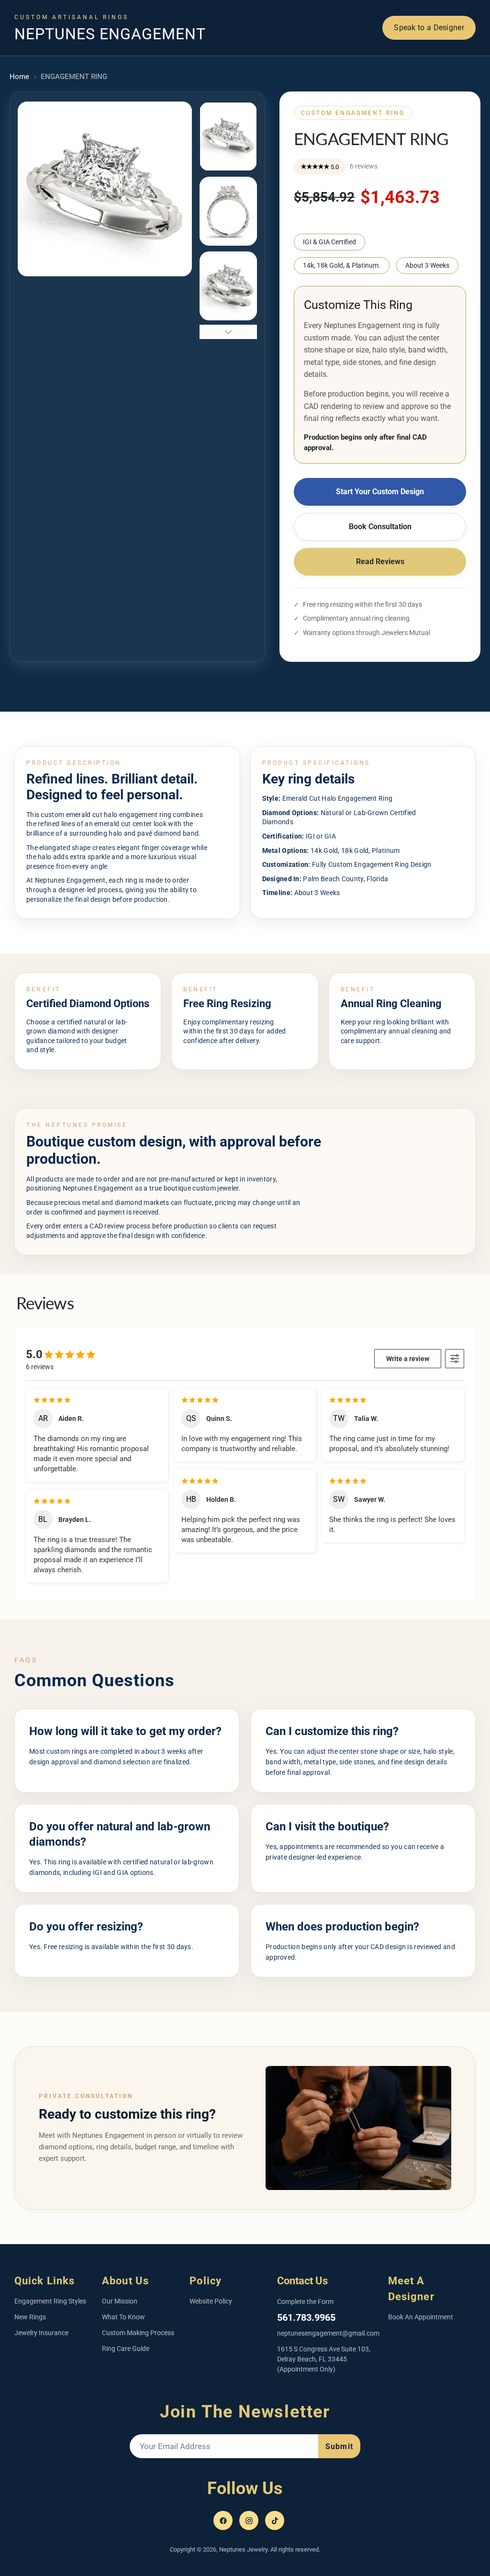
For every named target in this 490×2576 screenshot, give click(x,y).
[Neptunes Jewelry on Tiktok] (275, 2520)
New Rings (30, 2317)
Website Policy (211, 2301)
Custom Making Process (138, 2333)
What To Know (123, 2317)
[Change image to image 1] (228, 136)
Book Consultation (380, 527)
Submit (339, 2446)
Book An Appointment (421, 2317)
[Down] (228, 332)
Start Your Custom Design (380, 492)
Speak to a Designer (429, 28)
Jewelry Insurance (41, 2333)
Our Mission (120, 2301)
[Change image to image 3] (228, 286)
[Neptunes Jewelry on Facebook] (223, 2520)
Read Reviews (380, 562)
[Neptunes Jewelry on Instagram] (249, 2520)
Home (19, 77)
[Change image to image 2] (228, 211)
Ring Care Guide (126, 2349)
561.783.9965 (306, 2317)
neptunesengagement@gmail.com (328, 2333)
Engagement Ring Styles (50, 2301)
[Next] (375, 15)
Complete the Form (305, 2302)
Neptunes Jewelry (243, 2549)
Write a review (408, 1359)
